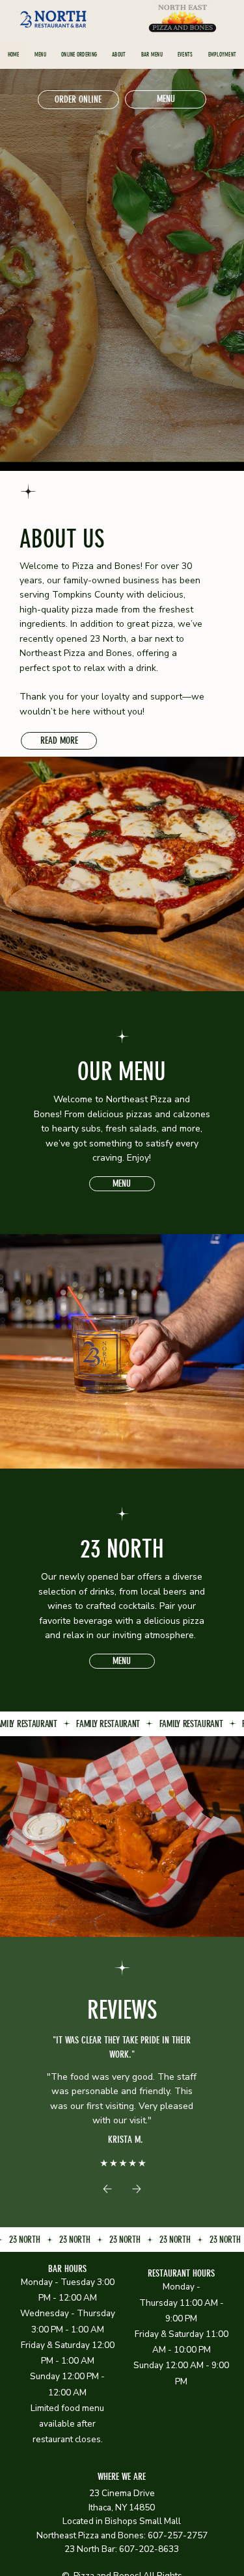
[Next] (137, 2189)
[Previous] (107, 2189)
